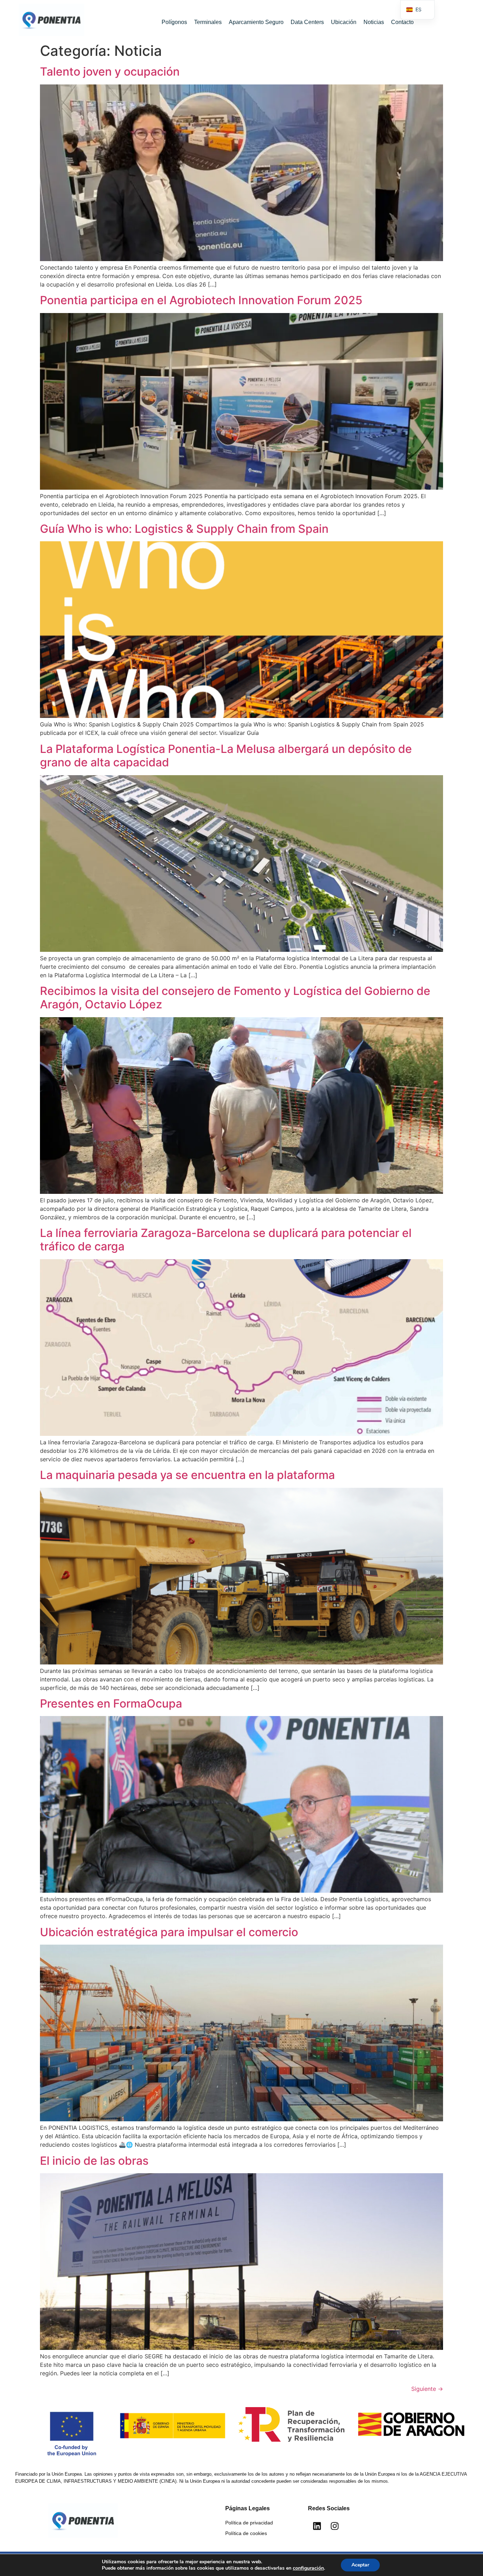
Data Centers (307, 22)
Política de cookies (246, 2533)
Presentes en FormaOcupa (111, 1703)
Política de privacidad (249, 2523)
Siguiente (427, 2389)
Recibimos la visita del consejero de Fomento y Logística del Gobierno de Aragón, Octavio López (235, 998)
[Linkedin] (317, 2526)
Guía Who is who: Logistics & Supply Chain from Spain (184, 529)
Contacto (402, 22)
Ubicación (344, 22)
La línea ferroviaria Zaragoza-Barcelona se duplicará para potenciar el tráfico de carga (226, 1240)
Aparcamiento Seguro (256, 22)
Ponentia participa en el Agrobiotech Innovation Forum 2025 (201, 300)
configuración (308, 2568)
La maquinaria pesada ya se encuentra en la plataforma (187, 1475)
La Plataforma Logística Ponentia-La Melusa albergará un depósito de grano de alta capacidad (226, 756)
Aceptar (360, 2565)
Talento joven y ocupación (110, 72)
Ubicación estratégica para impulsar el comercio (169, 1932)
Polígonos (174, 22)
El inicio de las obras (94, 2161)
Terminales (208, 22)
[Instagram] (334, 2526)
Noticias (374, 22)
